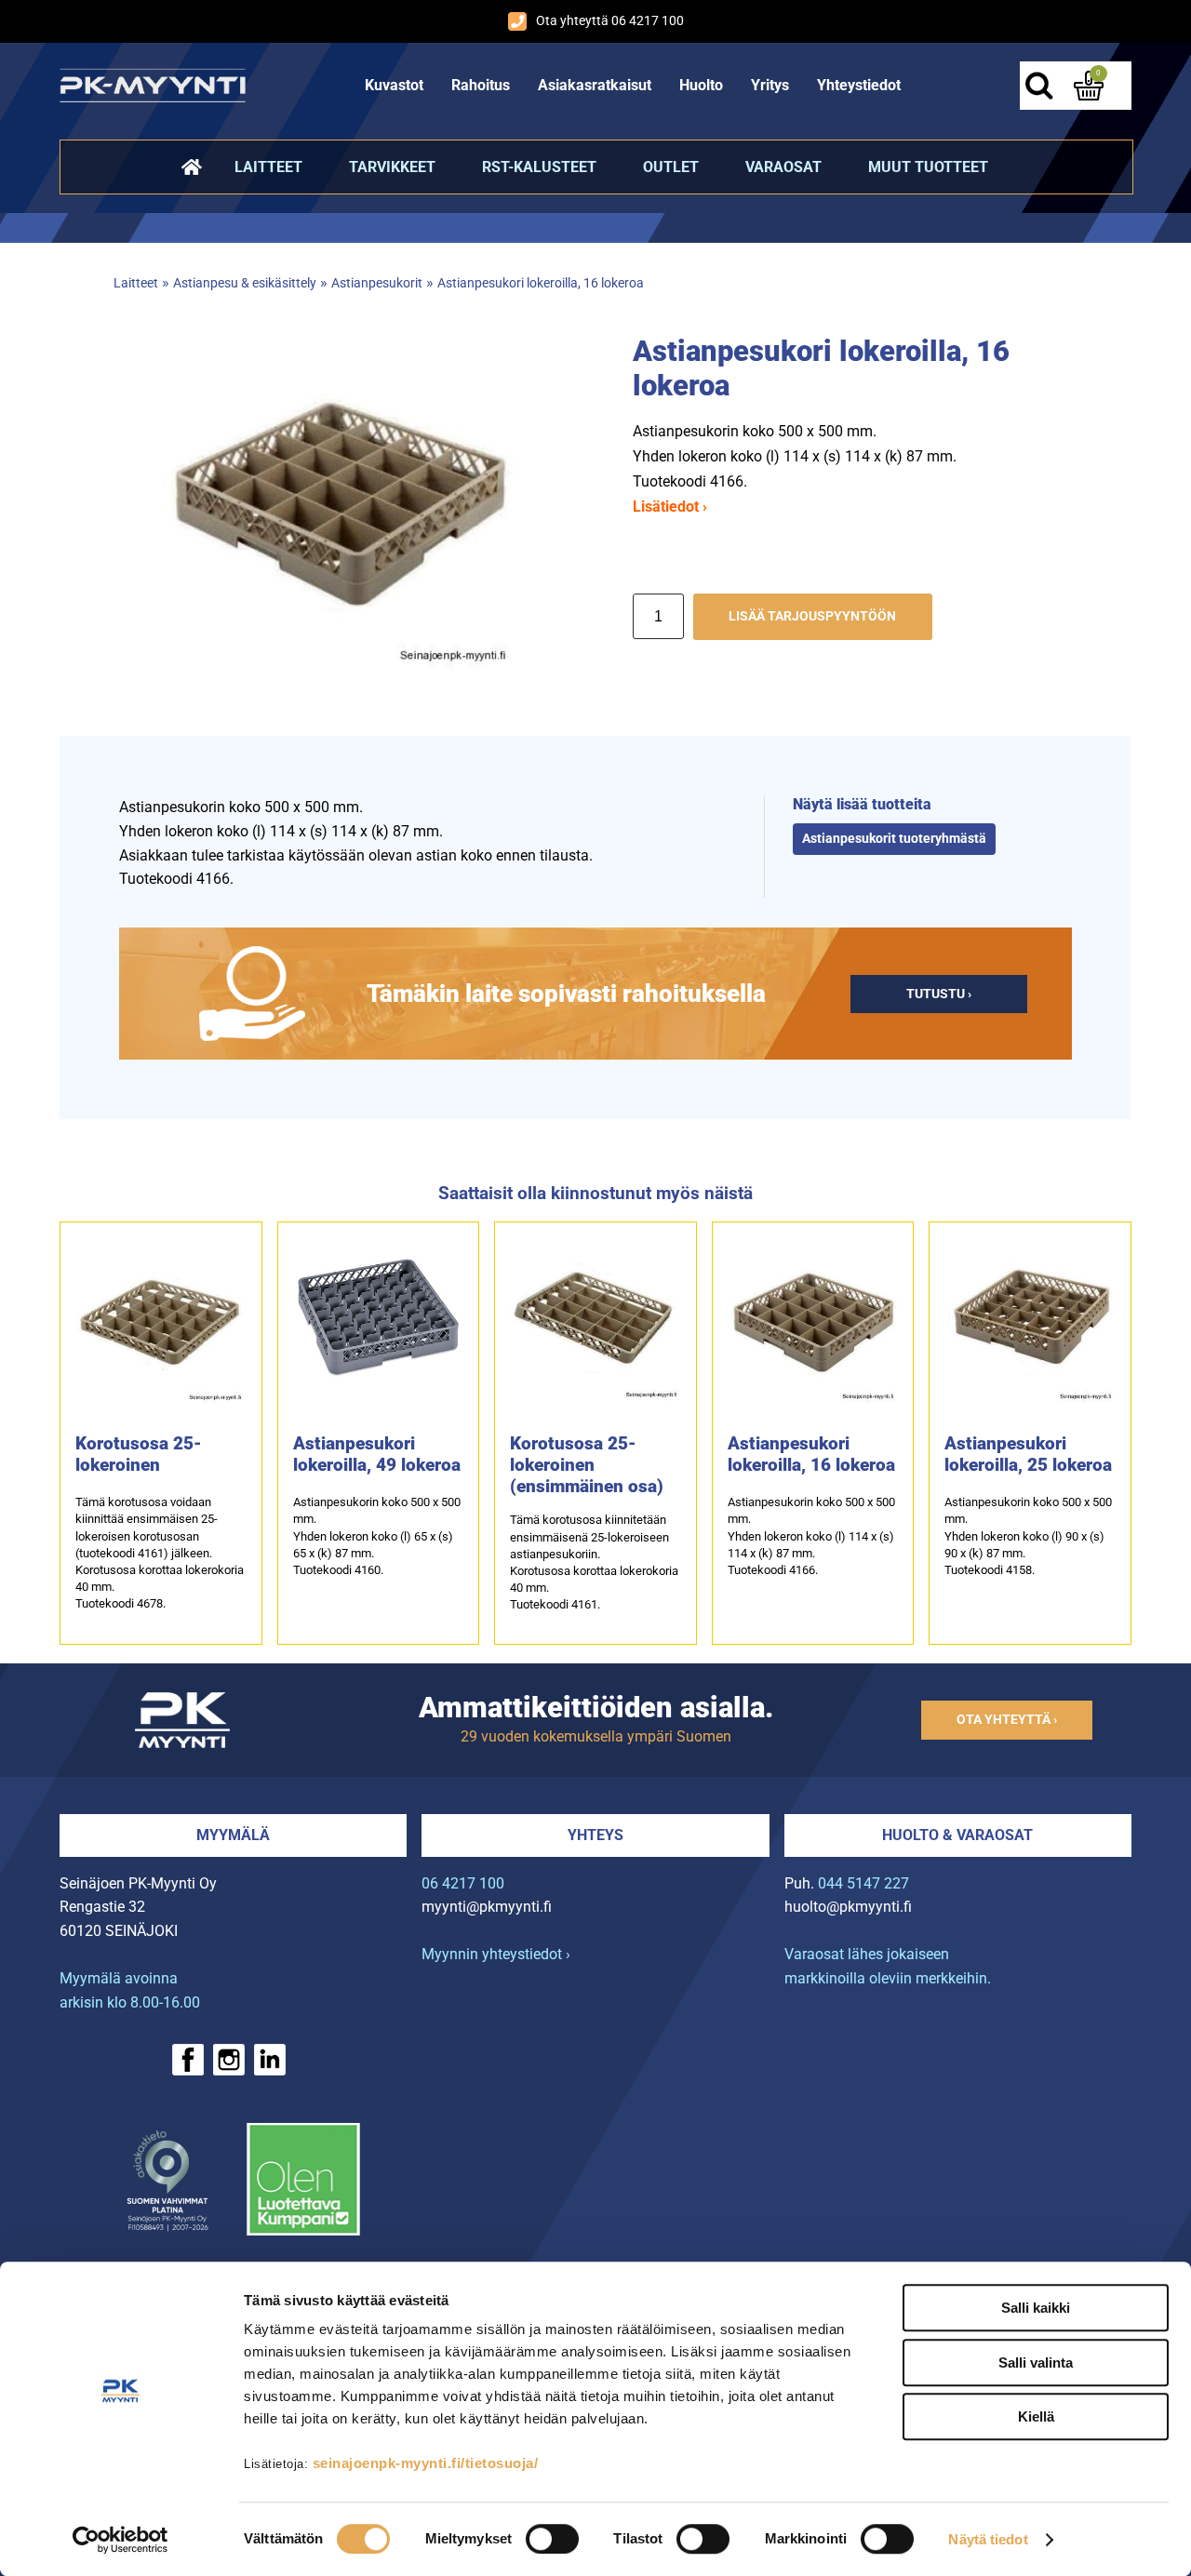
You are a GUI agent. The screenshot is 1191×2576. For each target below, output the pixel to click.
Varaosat (783, 167)
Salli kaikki (1036, 2308)
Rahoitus (481, 85)
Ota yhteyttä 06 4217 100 (610, 21)
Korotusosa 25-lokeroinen (139, 1454)
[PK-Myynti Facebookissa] (188, 2060)
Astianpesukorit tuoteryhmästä (894, 839)
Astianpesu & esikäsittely (245, 283)
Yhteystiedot (859, 85)
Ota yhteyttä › (1007, 1720)
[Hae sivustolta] (1038, 86)
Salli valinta (1036, 2362)
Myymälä (233, 1835)
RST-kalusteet (539, 167)
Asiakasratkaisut (595, 85)
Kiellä (1036, 2416)
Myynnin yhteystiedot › (496, 1954)
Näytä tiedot (988, 2539)
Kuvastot (394, 85)
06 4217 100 (463, 1883)
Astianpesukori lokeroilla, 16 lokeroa (541, 283)
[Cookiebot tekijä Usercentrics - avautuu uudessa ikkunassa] (120, 2540)
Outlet (671, 167)
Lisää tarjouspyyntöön (812, 616)
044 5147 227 (863, 1883)
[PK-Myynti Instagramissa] (229, 2060)
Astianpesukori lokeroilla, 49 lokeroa (377, 1454)
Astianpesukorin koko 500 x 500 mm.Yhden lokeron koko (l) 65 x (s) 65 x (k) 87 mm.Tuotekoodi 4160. (377, 1536)
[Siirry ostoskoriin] (1089, 86)
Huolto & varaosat (957, 1835)
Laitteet (268, 167)
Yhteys (595, 1835)
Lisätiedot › (670, 507)
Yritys (770, 85)
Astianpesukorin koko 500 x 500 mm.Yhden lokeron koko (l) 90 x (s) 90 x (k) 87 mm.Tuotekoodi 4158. (1028, 1536)
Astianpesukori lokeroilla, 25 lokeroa (1028, 1454)
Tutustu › (939, 994)
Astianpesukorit (377, 283)
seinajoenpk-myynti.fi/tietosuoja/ (426, 2463)
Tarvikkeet (392, 167)
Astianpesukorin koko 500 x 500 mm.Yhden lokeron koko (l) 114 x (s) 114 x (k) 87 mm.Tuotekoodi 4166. (811, 1536)
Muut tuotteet (928, 167)
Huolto (701, 85)
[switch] (552, 2539)
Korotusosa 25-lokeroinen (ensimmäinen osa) (587, 1465)
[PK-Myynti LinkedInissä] (270, 2060)
